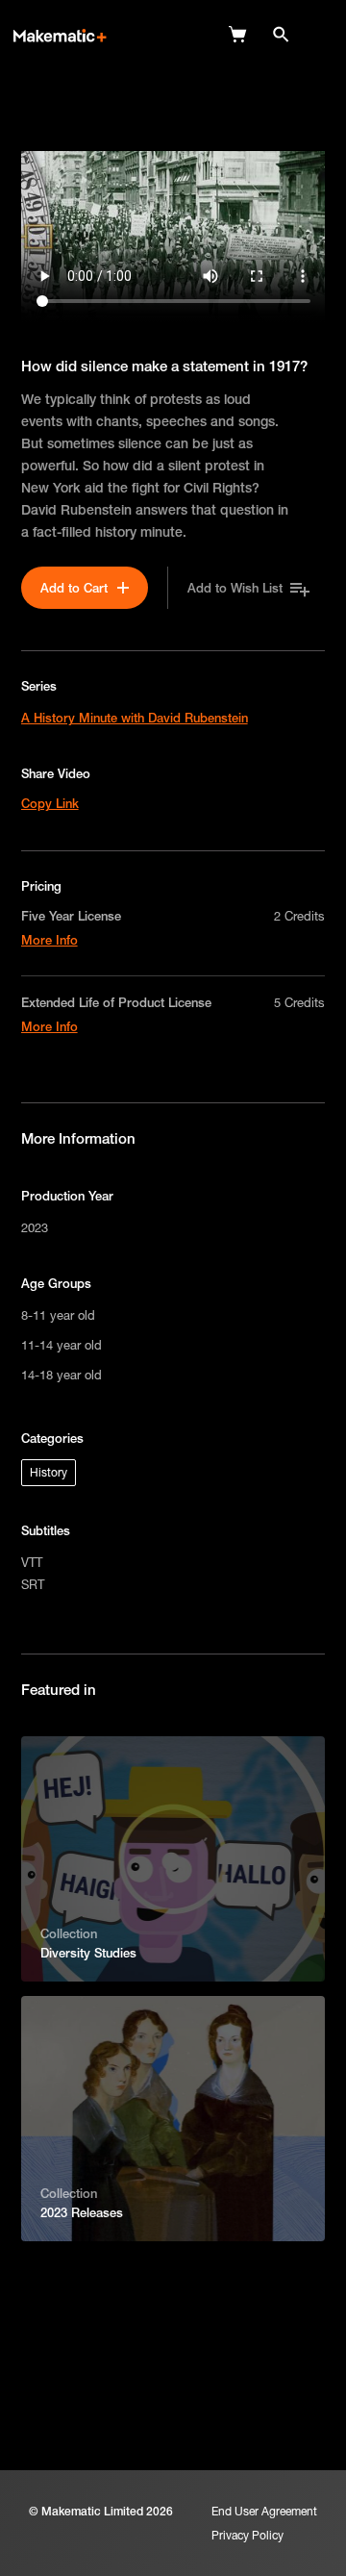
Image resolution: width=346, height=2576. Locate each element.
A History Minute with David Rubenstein (135, 718)
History (49, 1472)
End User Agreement (264, 2511)
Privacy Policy (247, 2535)
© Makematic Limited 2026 (101, 2511)
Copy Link (50, 803)
